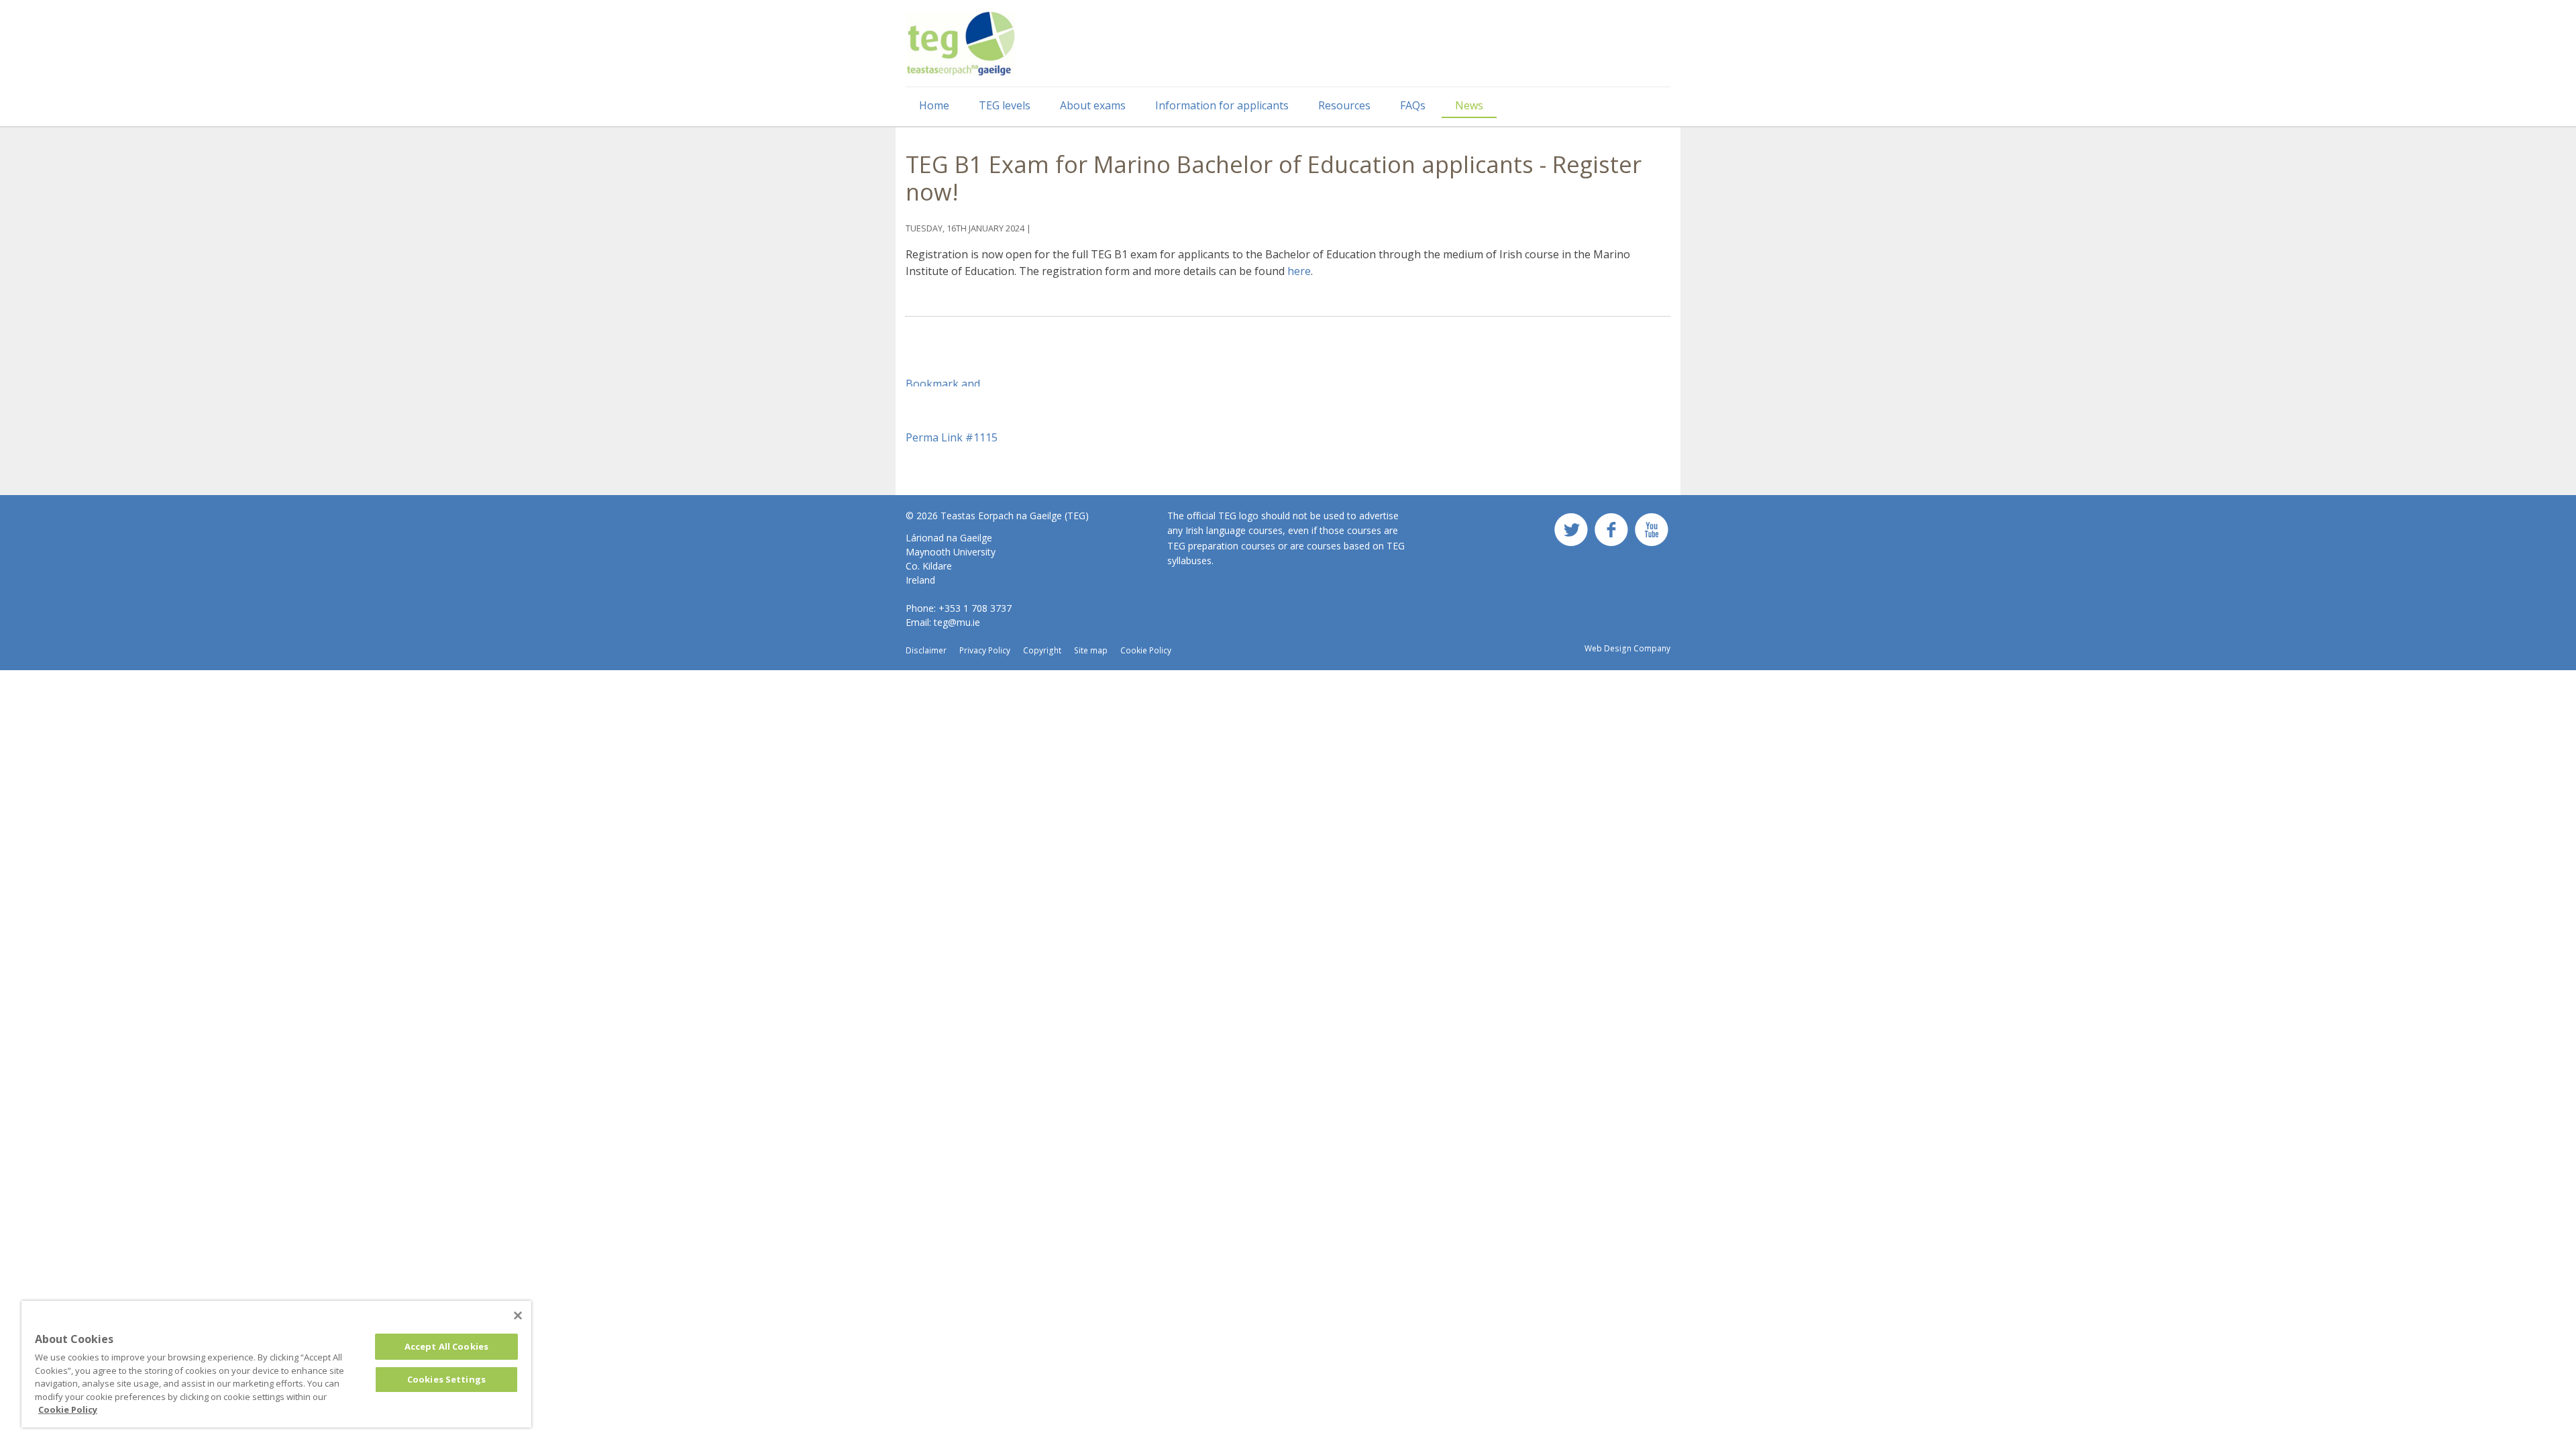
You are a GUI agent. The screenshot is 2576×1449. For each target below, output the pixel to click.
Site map (1091, 650)
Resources (1344, 105)
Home (934, 105)
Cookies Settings (446, 1379)
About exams (1093, 105)
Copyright (1042, 650)
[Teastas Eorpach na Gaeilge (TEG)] (961, 44)
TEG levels (1005, 105)
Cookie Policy (1146, 650)
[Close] (518, 1316)
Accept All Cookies (446, 1346)
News (1469, 105)
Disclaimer (926, 650)
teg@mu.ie (957, 622)
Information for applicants (1222, 105)
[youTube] (1652, 534)
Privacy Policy (985, 650)
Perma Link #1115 (952, 437)
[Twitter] (1571, 534)
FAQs (1413, 105)
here (1299, 271)
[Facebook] (1611, 534)
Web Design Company (1627, 648)
